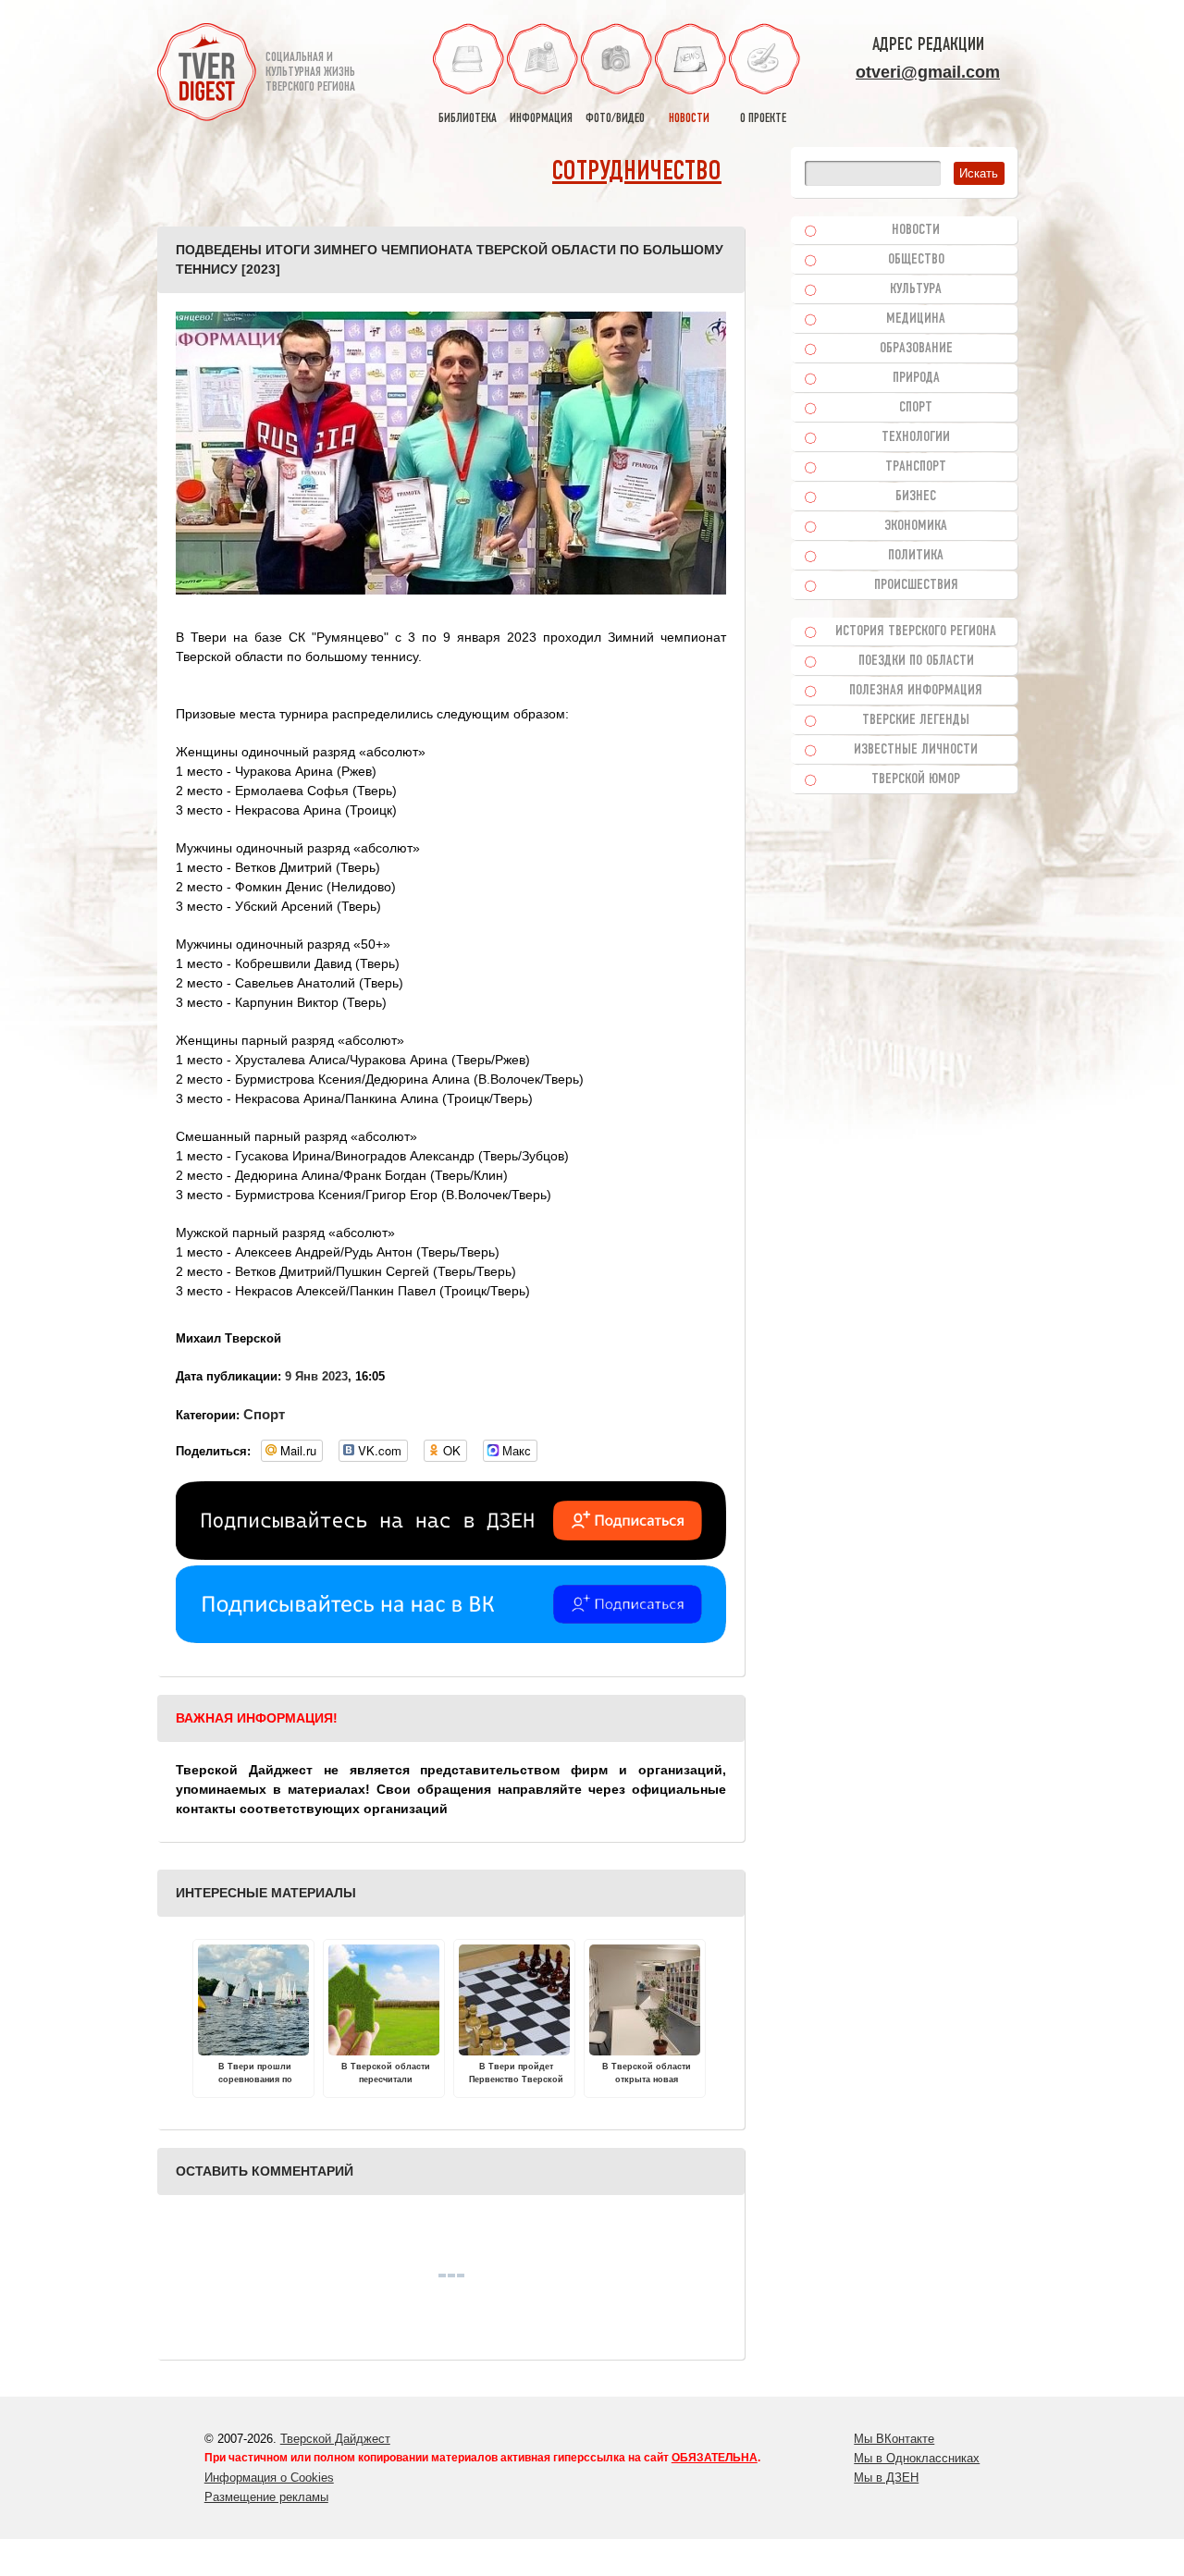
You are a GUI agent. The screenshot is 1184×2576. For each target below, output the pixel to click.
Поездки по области (916, 661)
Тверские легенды (916, 720)
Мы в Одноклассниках (917, 2458)
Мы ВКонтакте (894, 2439)
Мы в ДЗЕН (886, 2478)
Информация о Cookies (269, 2478)
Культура (916, 289)
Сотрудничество (637, 172)
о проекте (763, 119)
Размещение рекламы (266, 2497)
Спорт (264, 1414)
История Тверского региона (916, 632)
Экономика (916, 526)
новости (689, 119)
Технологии (916, 437)
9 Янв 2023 (316, 1376)
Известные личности (916, 750)
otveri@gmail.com (928, 72)
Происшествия (916, 585)
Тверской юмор (916, 779)
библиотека (468, 119)
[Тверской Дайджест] (207, 75)
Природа (916, 378)
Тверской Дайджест (335, 2439)
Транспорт (916, 467)
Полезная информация (916, 691)
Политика (916, 556)
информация (541, 119)
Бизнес (916, 497)
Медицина (916, 319)
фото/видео (615, 119)
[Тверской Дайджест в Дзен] (451, 1555)
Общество (916, 260)
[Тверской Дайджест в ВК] (451, 1638)
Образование (916, 349)
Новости (916, 230)
